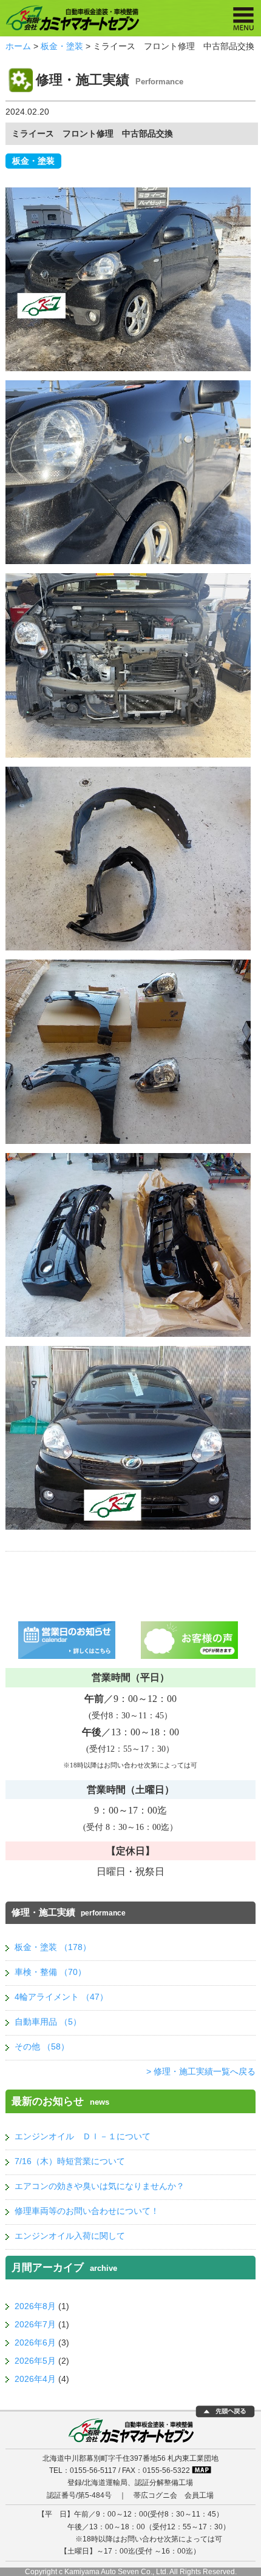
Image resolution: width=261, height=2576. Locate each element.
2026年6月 (35, 2342)
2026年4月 (35, 2379)
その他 (42, 2046)
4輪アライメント (61, 1997)
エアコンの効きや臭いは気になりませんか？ (100, 2186)
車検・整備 (50, 1972)
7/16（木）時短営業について (70, 2161)
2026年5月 (35, 2361)
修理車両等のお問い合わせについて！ (87, 2211)
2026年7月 (35, 2324)
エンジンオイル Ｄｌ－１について (83, 2136)
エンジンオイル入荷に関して (70, 2236)
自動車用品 (48, 2022)
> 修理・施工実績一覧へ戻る (201, 2071)
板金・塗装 (62, 46)
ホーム (18, 46)
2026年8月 (35, 2306)
